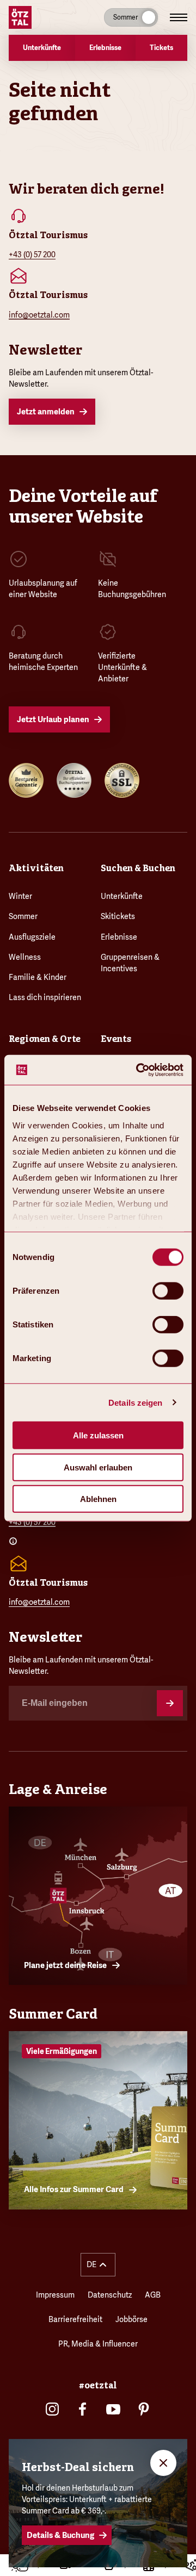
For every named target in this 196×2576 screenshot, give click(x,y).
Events (116, 1039)
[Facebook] (83, 2409)
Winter (20, 896)
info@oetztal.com (39, 315)
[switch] (168, 1291)
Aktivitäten (36, 868)
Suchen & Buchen (138, 868)
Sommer (23, 916)
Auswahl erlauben (98, 1467)
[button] (98, 2265)
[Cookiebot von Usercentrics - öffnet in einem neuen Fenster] (138, 1070)
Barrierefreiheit (75, 2319)
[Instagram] (52, 2409)
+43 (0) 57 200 (32, 255)
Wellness (25, 957)
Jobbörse (131, 2319)
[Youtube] (113, 2409)
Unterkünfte (122, 896)
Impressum (55, 2295)
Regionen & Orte (45, 1039)
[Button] (170, 1703)
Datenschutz (110, 2295)
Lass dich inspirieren (45, 997)
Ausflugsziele (32, 937)
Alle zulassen (98, 1435)
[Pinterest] (144, 2409)
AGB (153, 2295)
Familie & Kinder (38, 977)
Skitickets (118, 916)
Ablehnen (98, 1499)
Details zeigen (135, 1402)
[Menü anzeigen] (179, 17)
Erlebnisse (119, 937)
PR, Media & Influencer (98, 2344)
